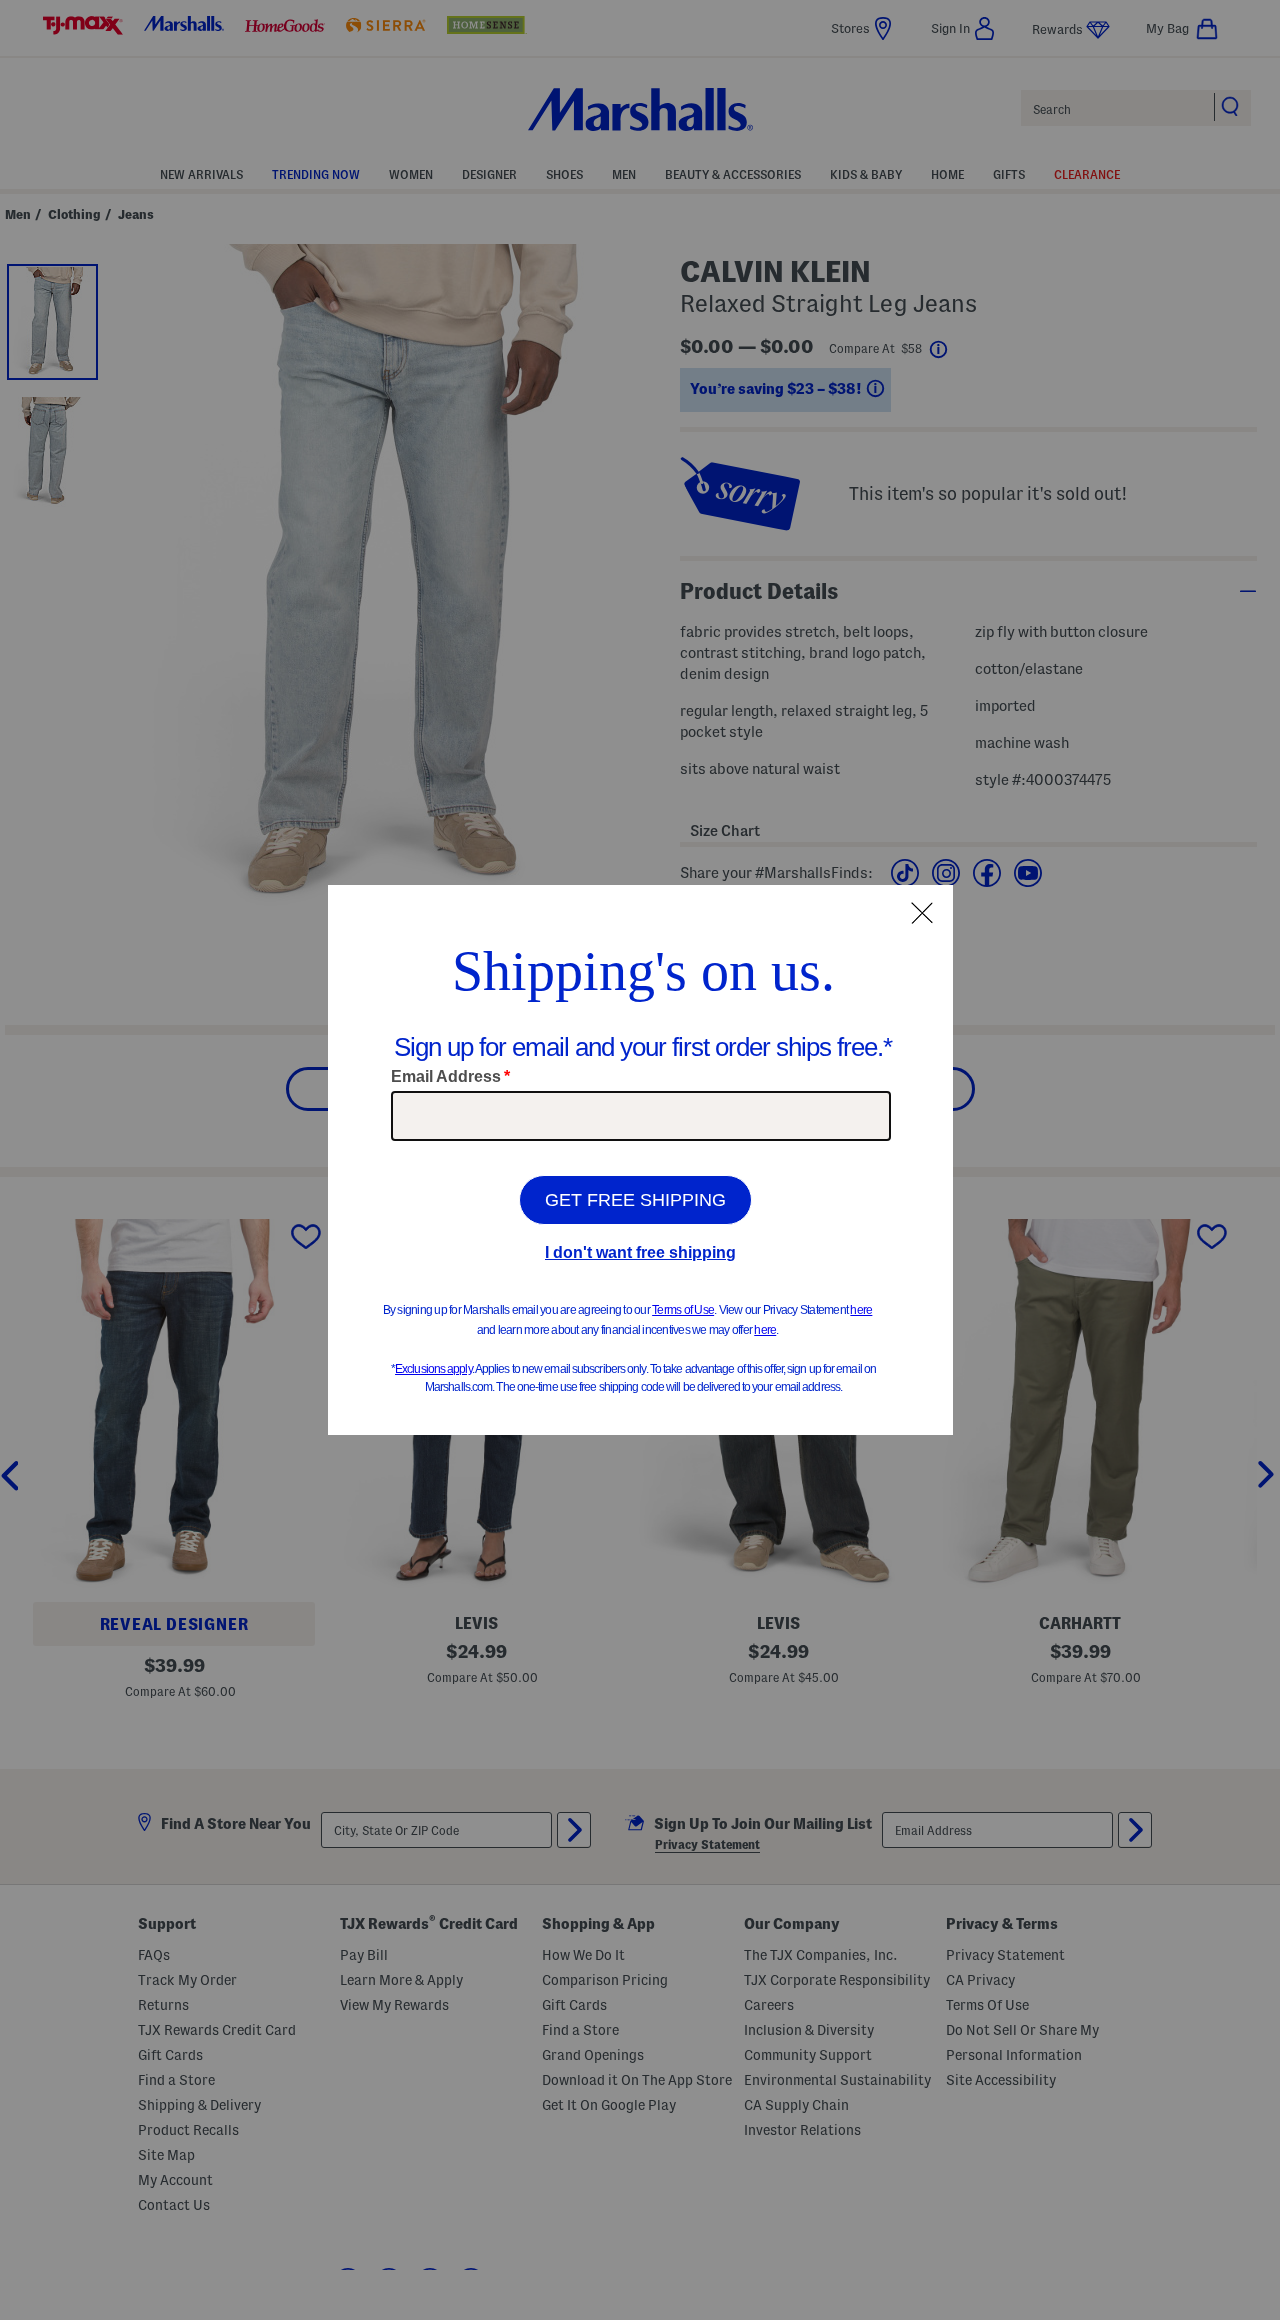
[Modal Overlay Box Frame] (640, 1160)
